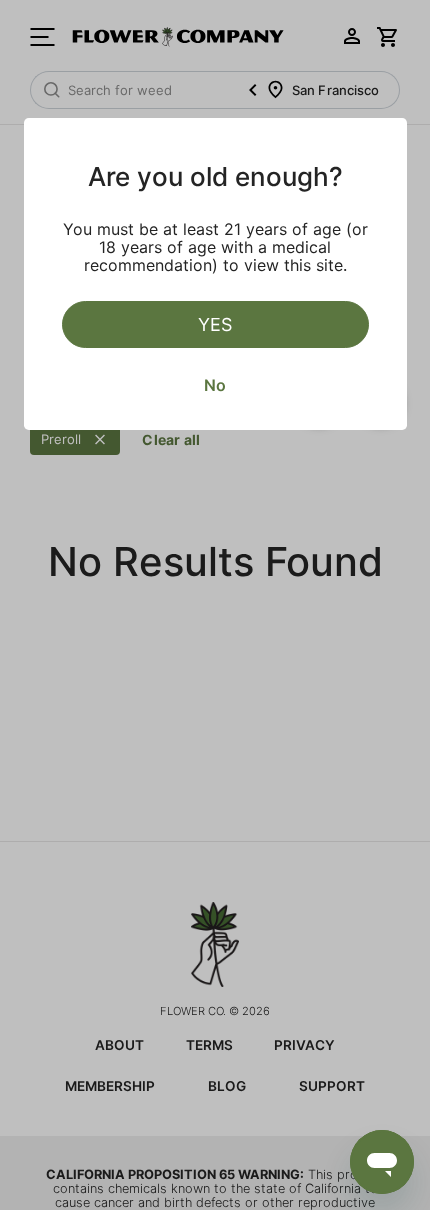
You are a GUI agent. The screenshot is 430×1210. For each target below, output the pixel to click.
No (215, 385)
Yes (215, 324)
